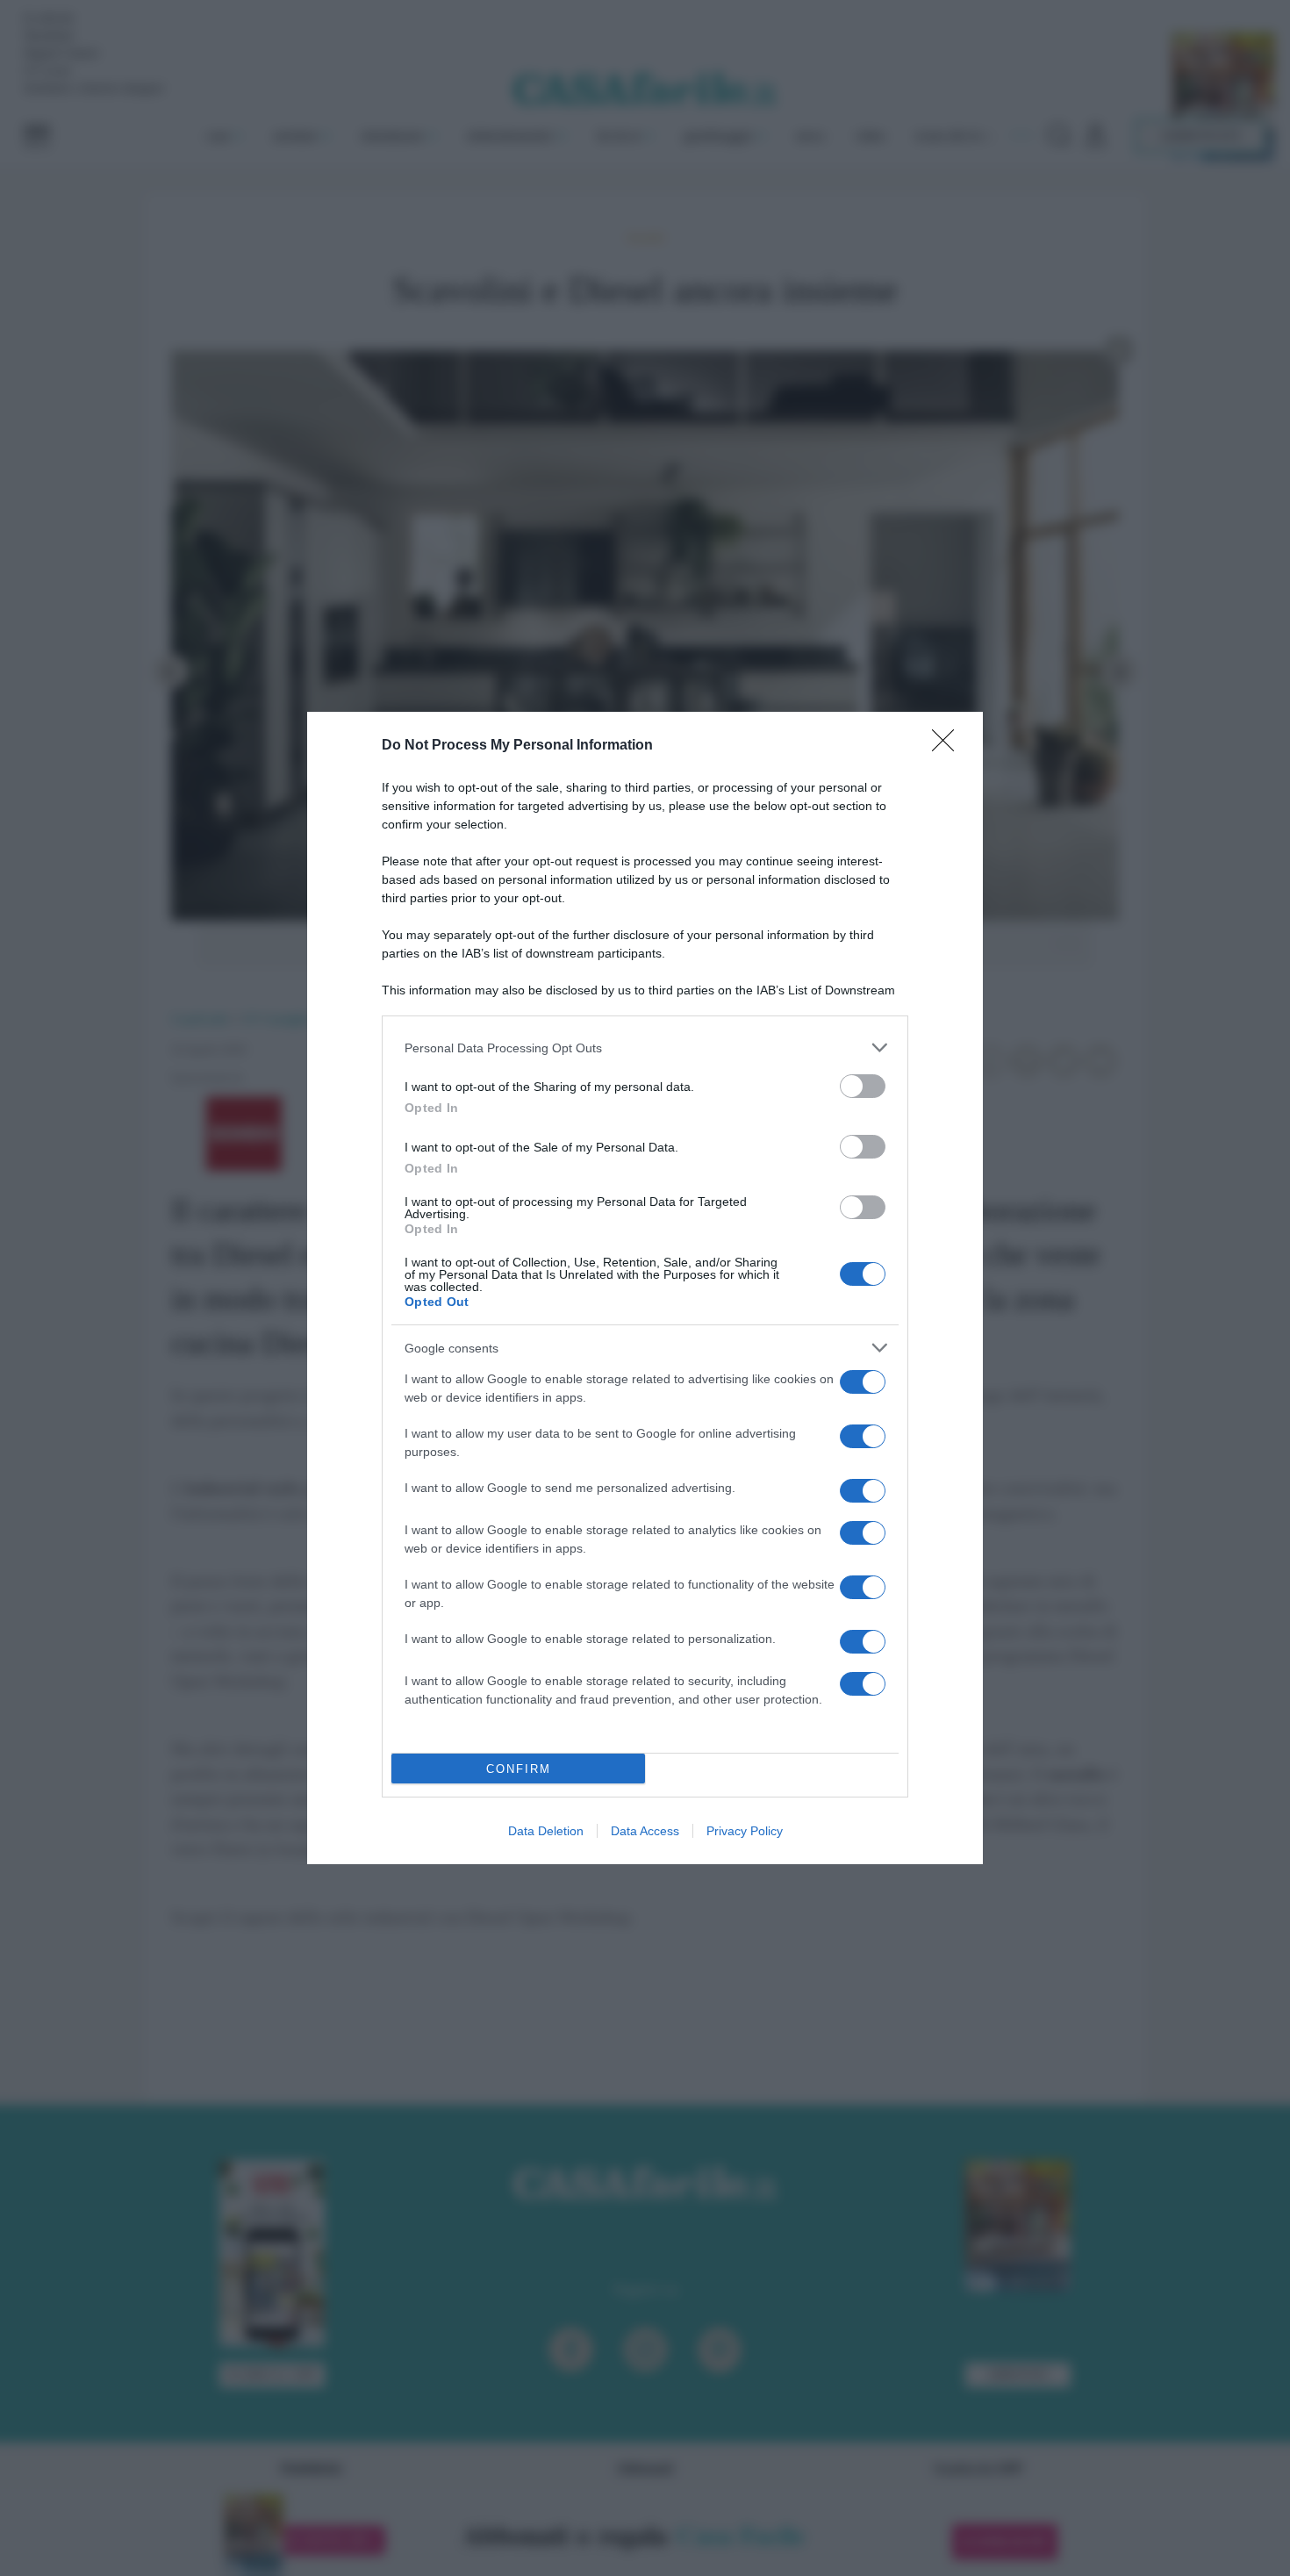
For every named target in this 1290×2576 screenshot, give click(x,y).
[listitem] (645, 1048)
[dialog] (645, 1288)
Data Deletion (546, 1831)
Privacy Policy (745, 1831)
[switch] (863, 1086)
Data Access (645, 1831)
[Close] (949, 746)
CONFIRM (519, 1769)
